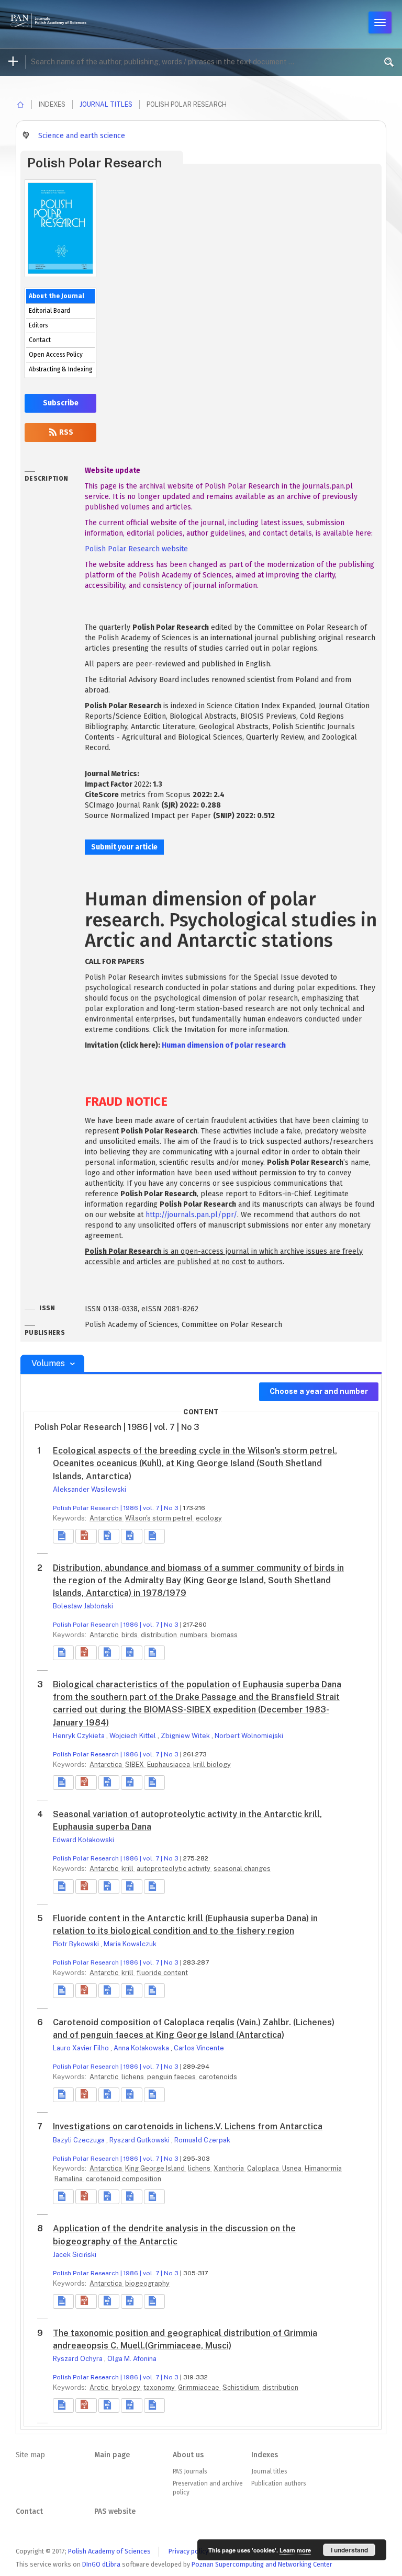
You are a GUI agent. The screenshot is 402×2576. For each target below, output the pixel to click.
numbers (195, 1635)
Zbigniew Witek (186, 1736)
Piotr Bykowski (77, 1944)
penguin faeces (172, 2077)
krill (128, 1869)
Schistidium (242, 2387)
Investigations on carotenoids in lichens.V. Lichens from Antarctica (188, 2126)
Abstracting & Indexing (60, 369)
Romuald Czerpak (202, 2140)
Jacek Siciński (75, 2255)
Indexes (265, 2455)
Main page (112, 2455)
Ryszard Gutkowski (140, 2140)
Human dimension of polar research (224, 1045)
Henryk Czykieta (80, 1736)
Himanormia (323, 2168)
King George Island (156, 2168)
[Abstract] (63, 1536)
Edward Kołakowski (83, 1840)
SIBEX (135, 1764)
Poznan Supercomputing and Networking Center (262, 2564)
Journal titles (106, 104)
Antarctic (105, 1635)
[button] (86, 1536)
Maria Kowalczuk (130, 1944)
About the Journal (57, 296)
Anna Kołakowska (142, 2048)
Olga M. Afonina (132, 2359)
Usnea (293, 2168)
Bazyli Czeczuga (80, 2140)
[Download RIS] (109, 1536)
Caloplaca (264, 2168)
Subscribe (61, 403)
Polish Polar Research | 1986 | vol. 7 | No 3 (116, 1508)
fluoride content (162, 1973)
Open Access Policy (56, 355)
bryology (127, 2387)
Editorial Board (49, 311)
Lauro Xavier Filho (82, 2048)
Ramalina (69, 2179)
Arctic (100, 2387)
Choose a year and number (319, 1391)
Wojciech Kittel (133, 1736)
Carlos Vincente (199, 2048)
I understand (349, 2550)
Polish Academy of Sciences (109, 2551)
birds (130, 1635)
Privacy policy (188, 2551)
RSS (65, 432)
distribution (160, 1635)
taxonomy (160, 2387)
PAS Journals (190, 2471)
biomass (224, 1635)
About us (188, 2455)
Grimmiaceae (199, 2387)
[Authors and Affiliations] (154, 1536)
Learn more (295, 2550)
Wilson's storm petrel (160, 1518)
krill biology (212, 1764)
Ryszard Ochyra (79, 2359)
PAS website (115, 2511)
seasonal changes (242, 1869)
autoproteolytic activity (174, 1869)
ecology (209, 1518)
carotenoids (218, 2077)
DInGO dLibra (101, 2564)
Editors (38, 325)
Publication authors (278, 2483)
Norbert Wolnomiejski (249, 1736)
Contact (40, 340)
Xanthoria (230, 2168)
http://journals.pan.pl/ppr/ (191, 1215)
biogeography (147, 2283)
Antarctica (107, 1518)
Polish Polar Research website (136, 549)
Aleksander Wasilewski (90, 1489)
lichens (133, 2077)
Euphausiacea (169, 1764)
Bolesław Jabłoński (83, 1606)
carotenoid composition (124, 2179)
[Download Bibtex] (131, 1536)
